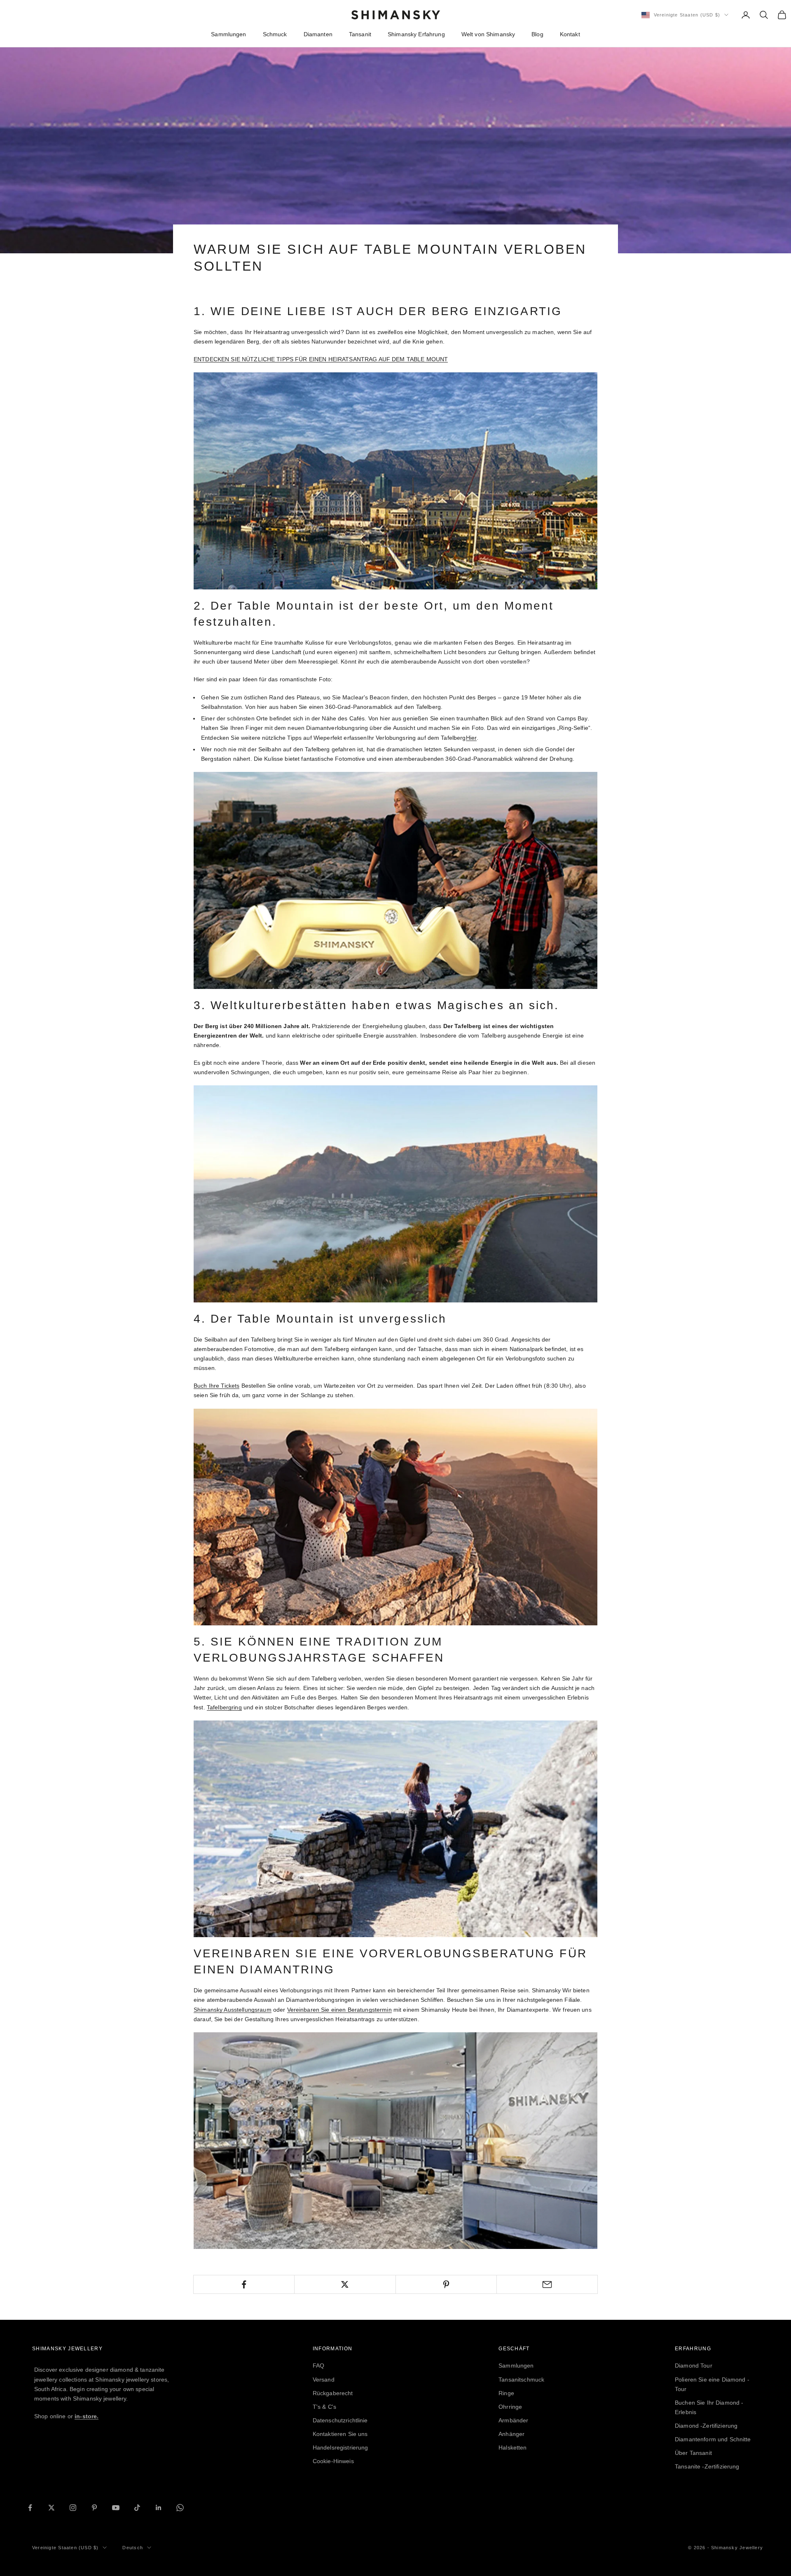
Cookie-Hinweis (333, 2461)
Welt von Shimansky (488, 34)
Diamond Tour (694, 2366)
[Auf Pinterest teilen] (446, 2284)
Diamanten (318, 34)
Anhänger (511, 2434)
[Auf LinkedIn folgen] (159, 2508)
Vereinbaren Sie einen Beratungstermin (339, 2010)
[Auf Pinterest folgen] (94, 2508)
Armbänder (513, 2420)
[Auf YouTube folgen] (116, 2508)
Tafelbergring (224, 1707)
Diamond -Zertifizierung (706, 2426)
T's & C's (324, 2407)
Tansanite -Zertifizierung (707, 2466)
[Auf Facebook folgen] (30, 2508)
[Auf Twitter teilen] (345, 2284)
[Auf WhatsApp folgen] (180, 2508)
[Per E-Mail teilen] (547, 2284)
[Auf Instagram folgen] (73, 2508)
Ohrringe (510, 2407)
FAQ (318, 2366)
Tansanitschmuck (521, 2380)
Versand (324, 2380)
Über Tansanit (693, 2453)
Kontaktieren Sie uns (340, 2434)
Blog (537, 34)
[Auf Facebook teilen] (244, 2284)
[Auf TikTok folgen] (137, 2508)
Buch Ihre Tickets (216, 1386)
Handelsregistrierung (341, 2447)
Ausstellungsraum (233, 2010)
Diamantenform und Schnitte (713, 2439)
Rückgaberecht (333, 2393)
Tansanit (360, 34)
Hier (472, 738)
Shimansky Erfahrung (416, 34)
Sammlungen (228, 34)
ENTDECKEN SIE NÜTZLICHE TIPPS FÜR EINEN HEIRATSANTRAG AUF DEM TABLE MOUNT (321, 359)
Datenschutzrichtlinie (340, 2420)
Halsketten (513, 2447)
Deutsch (132, 2548)
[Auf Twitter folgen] (51, 2508)
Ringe (506, 2393)
